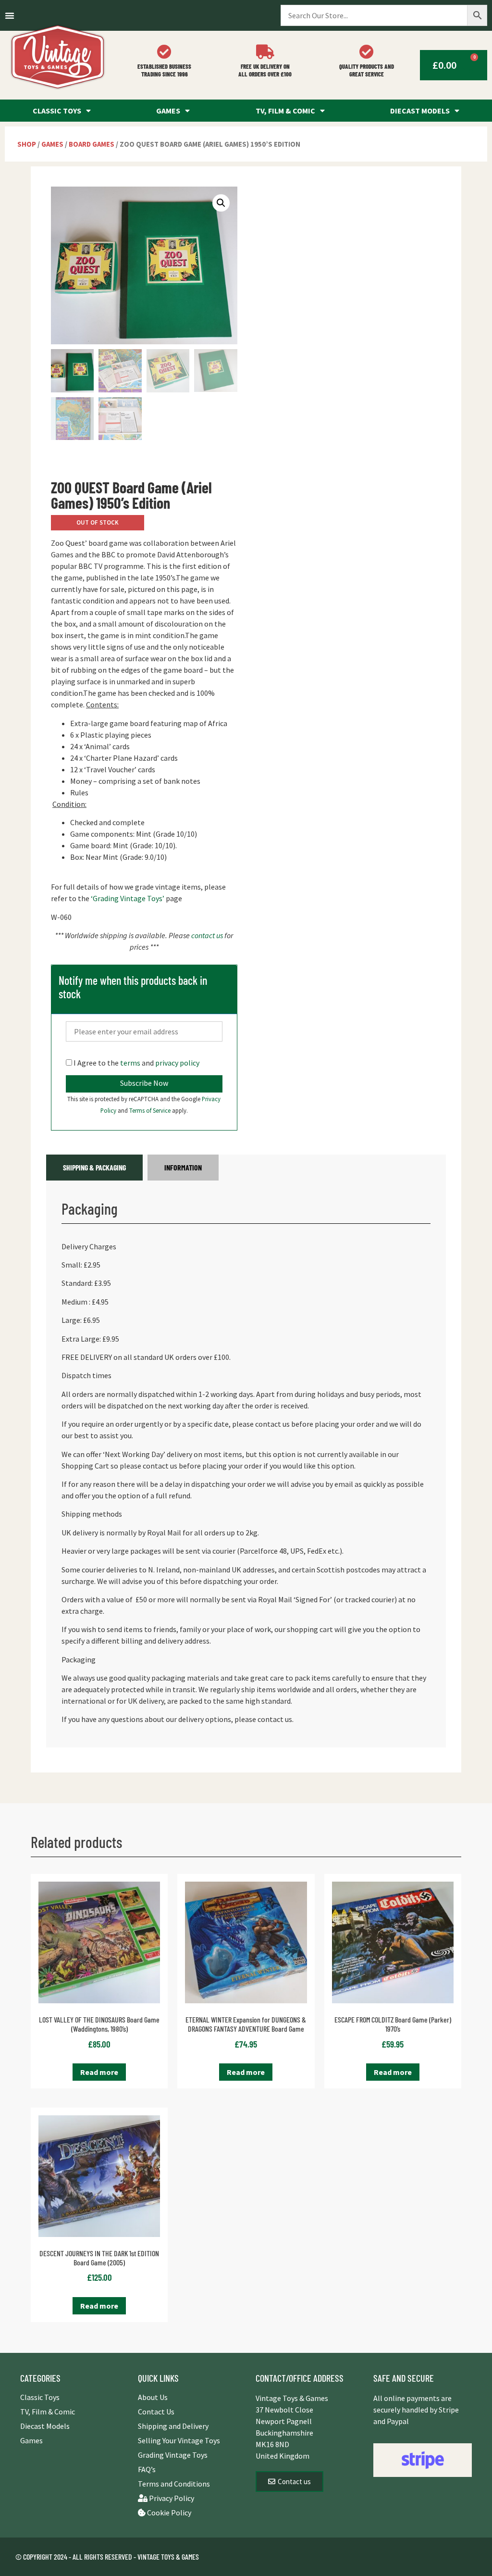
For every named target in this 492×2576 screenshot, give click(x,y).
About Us (153, 2397)
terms (130, 1063)
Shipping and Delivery (173, 2426)
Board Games (92, 144)
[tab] (94, 1168)
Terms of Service (151, 1110)
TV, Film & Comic (285, 111)
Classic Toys (57, 111)
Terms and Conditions (174, 2484)
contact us (207, 935)
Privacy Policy (171, 2498)
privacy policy (177, 1063)
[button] (221, 203)
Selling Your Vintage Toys (179, 2440)
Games (168, 111)
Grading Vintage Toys (173, 2455)
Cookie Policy (168, 2513)
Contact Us (156, 2412)
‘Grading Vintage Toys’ (128, 898)
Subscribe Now (144, 1083)
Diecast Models (420, 111)
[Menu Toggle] (10, 15)
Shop (27, 144)
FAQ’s (147, 2469)
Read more (99, 2072)
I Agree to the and (136, 1063)
